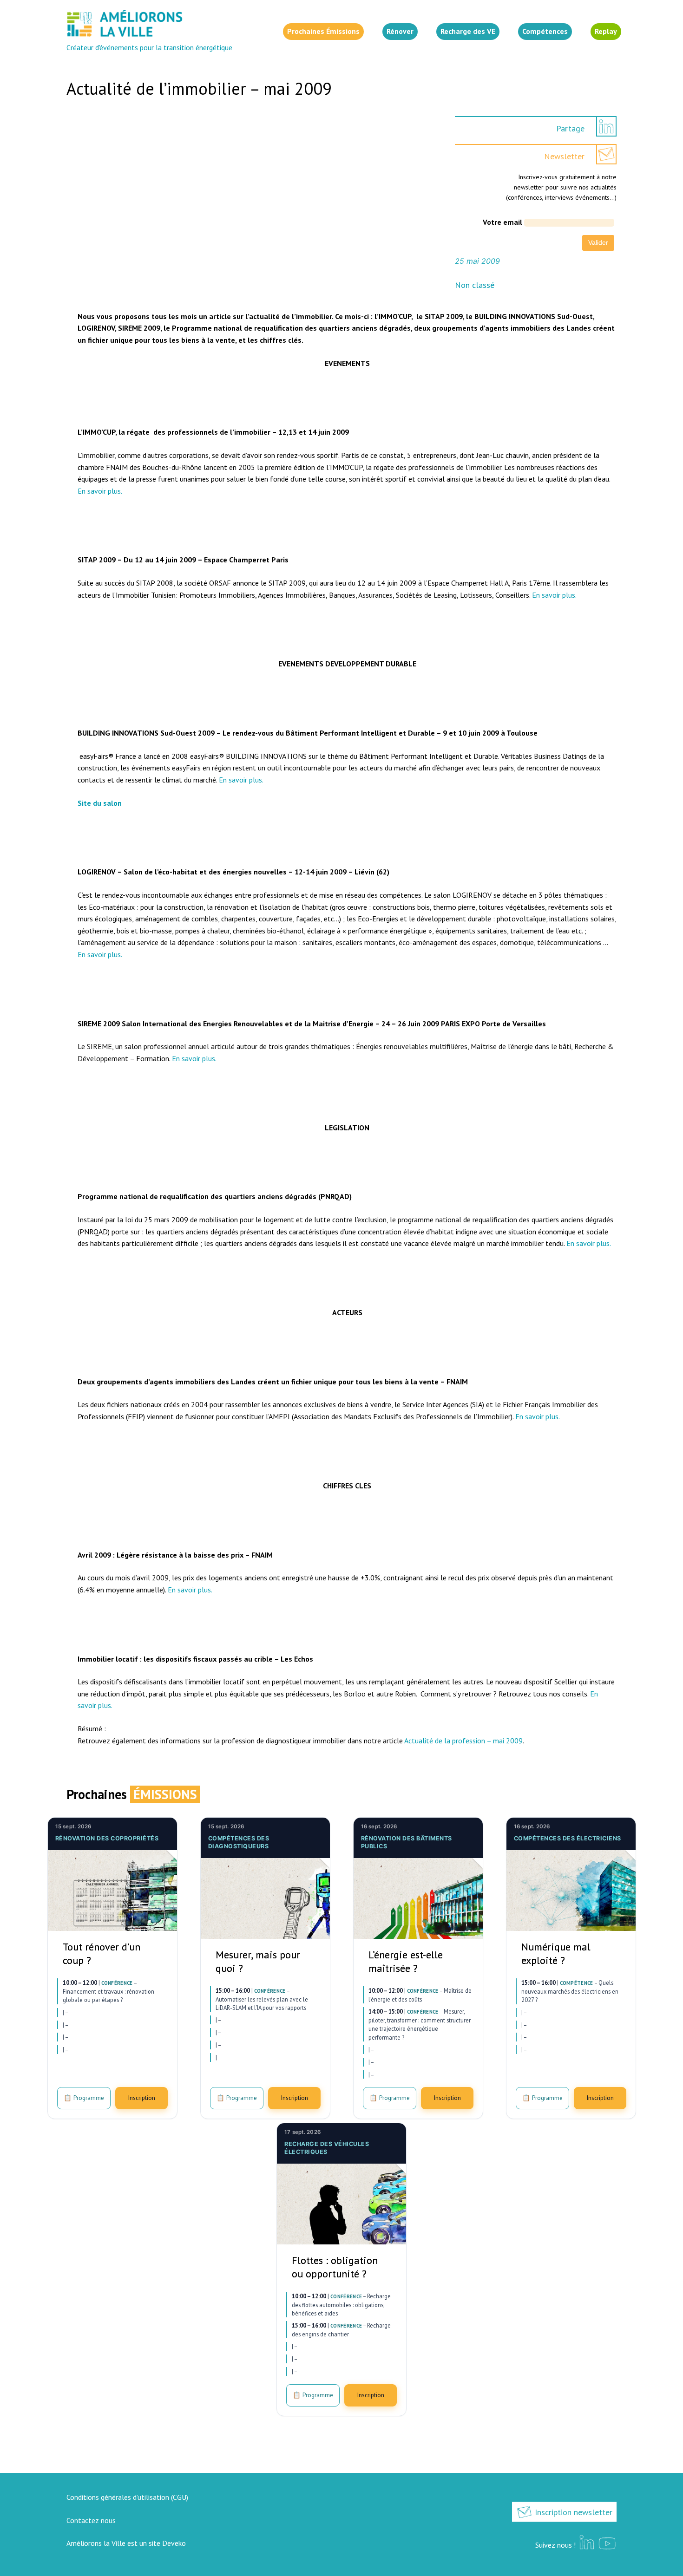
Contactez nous (91, 2520)
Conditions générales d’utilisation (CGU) (127, 2497)
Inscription (141, 2098)
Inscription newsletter (572, 2512)
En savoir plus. (100, 491)
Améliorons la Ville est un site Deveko (126, 2543)
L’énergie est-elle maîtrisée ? (406, 1961)
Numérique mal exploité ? (556, 1953)
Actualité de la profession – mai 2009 (463, 1741)
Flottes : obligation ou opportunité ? (335, 2267)
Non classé (475, 285)
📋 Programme (84, 2098)
